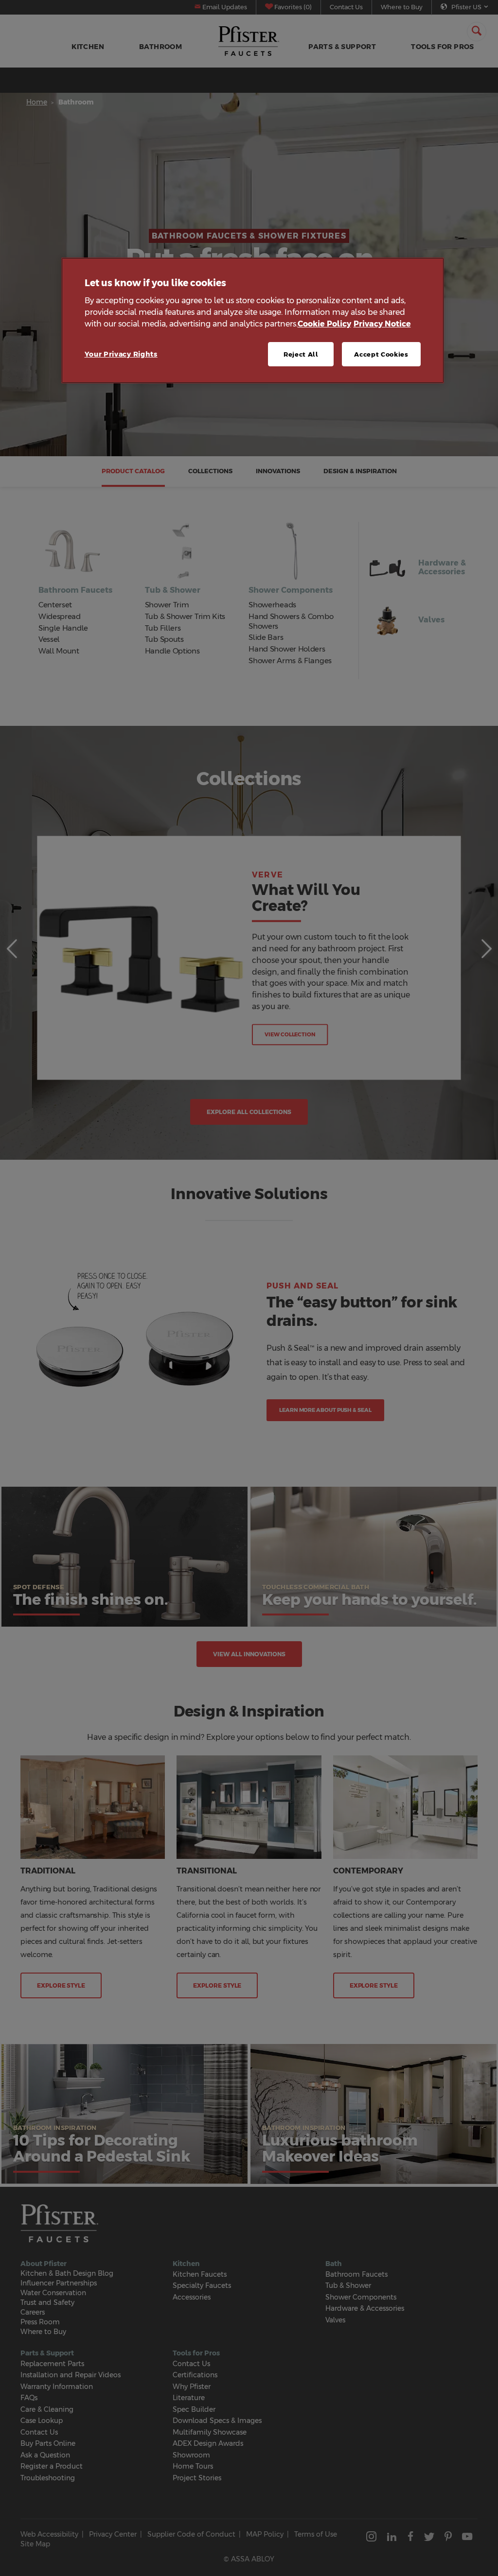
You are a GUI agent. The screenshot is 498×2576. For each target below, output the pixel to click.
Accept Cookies (381, 354)
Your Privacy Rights (121, 354)
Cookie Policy (324, 324)
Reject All (301, 354)
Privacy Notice (382, 324)
